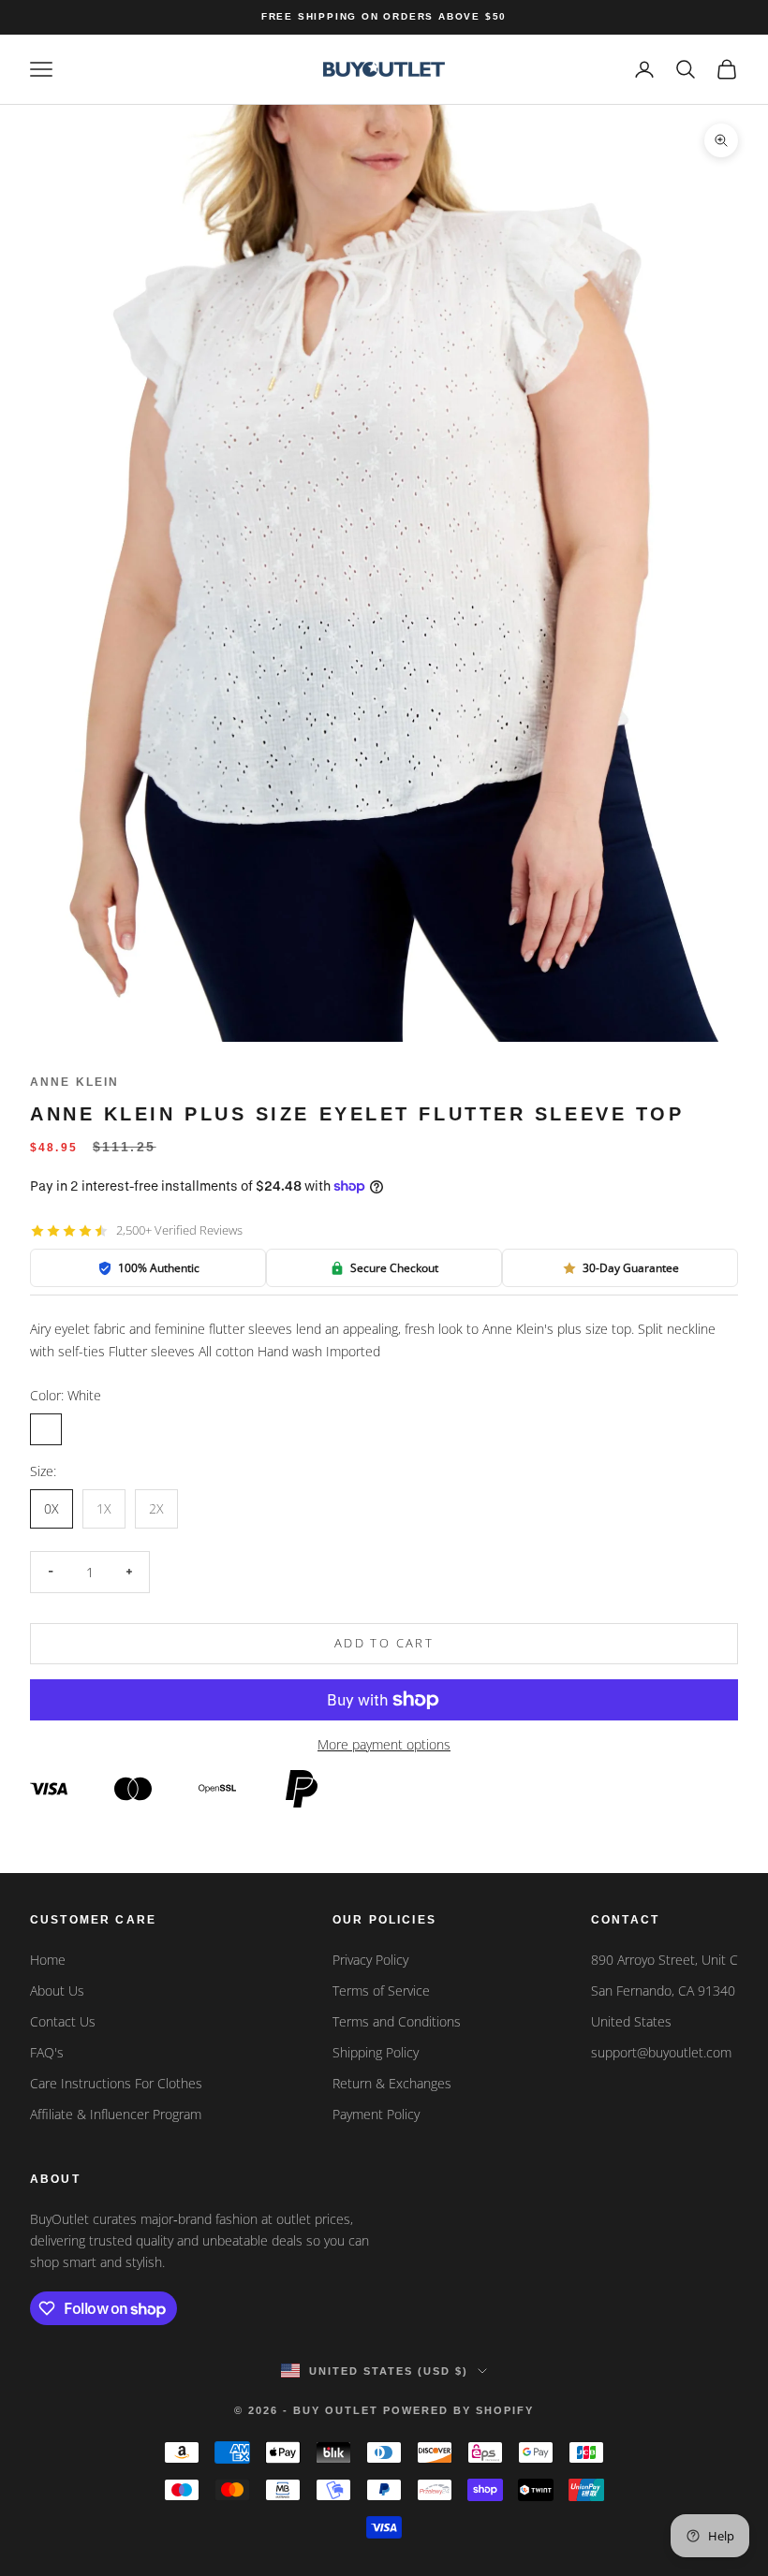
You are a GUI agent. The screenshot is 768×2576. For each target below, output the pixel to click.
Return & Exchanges (392, 2083)
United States (631, 2021)
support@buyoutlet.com (661, 2052)
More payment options (384, 1744)
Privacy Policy (370, 1960)
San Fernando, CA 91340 (663, 1991)
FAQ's (47, 2052)
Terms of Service (381, 1991)
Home (48, 1960)
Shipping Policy (376, 2052)
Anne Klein (75, 1082)
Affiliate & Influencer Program (116, 2114)
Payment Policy (376, 2114)
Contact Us (63, 2021)
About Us (57, 1991)
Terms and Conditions (397, 2021)
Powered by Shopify (458, 2410)
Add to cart (384, 1643)
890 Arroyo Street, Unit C (665, 1960)
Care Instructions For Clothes (116, 2083)
